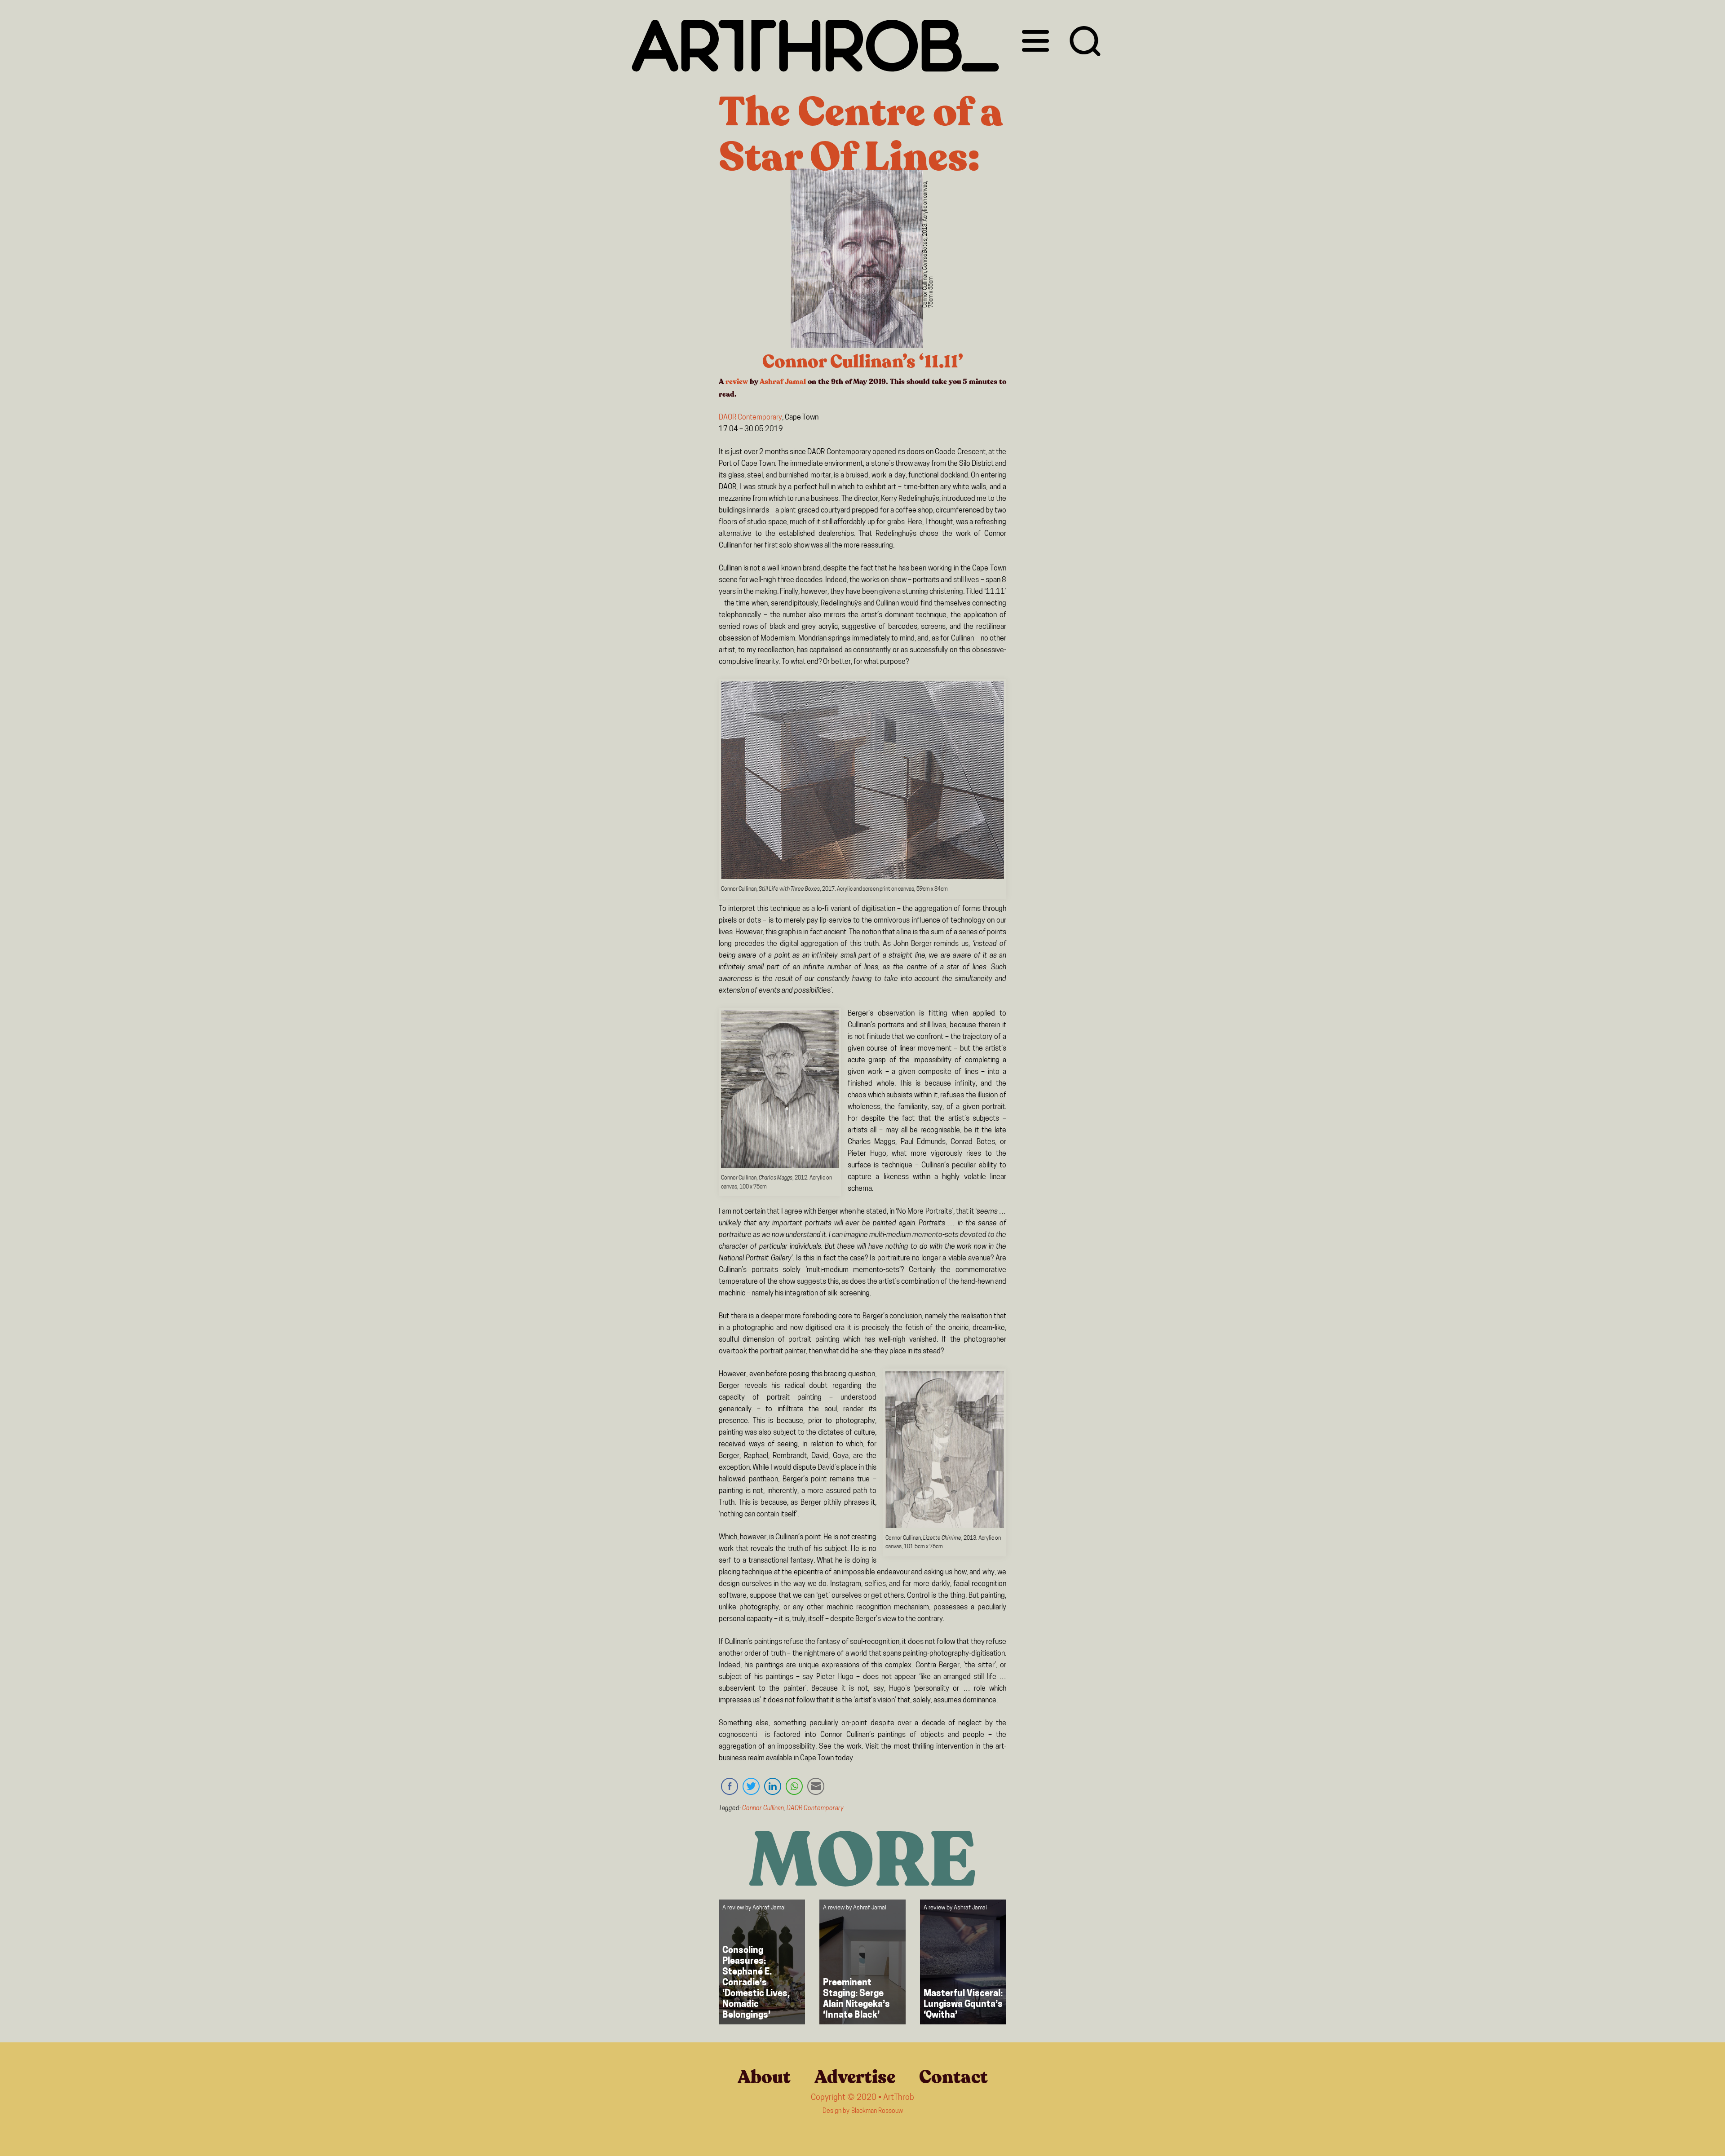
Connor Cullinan (763, 1809)
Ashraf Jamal (783, 382)
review (737, 382)
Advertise (855, 2077)
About (764, 2077)
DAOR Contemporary (750, 418)
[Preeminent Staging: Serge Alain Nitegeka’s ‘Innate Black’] (862, 1962)
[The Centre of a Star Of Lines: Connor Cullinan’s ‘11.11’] (857, 260)
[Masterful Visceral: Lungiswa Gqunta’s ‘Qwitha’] (963, 1962)
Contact (953, 2077)
